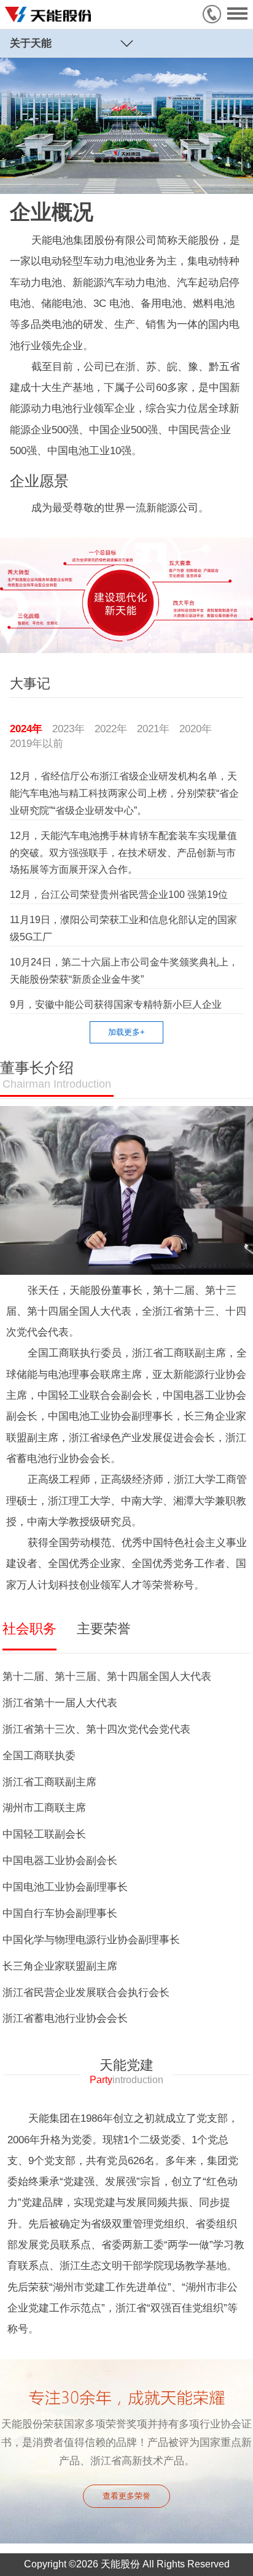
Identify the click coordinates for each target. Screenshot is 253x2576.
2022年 (111, 729)
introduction (126, 2080)
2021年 (153, 729)
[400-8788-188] (215, 14)
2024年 (26, 729)
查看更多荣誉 (126, 2496)
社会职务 (29, 1629)
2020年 (196, 729)
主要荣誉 (104, 1629)
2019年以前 (37, 743)
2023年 (68, 729)
